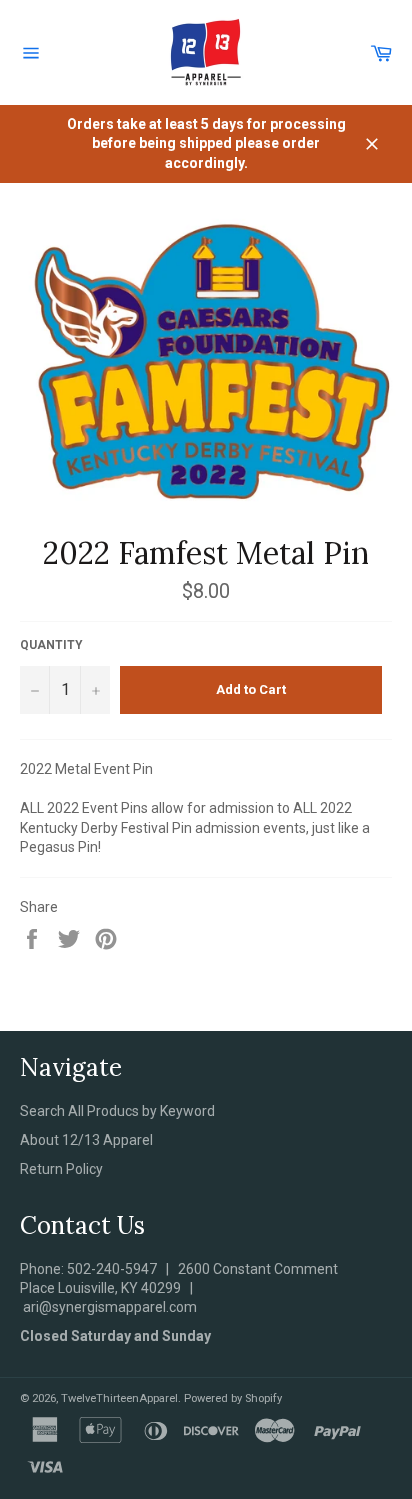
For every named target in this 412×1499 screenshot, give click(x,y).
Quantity (51, 645)
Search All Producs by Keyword (117, 1111)
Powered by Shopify (233, 1398)
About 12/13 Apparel (86, 1140)
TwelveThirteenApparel (119, 1398)
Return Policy (61, 1169)
